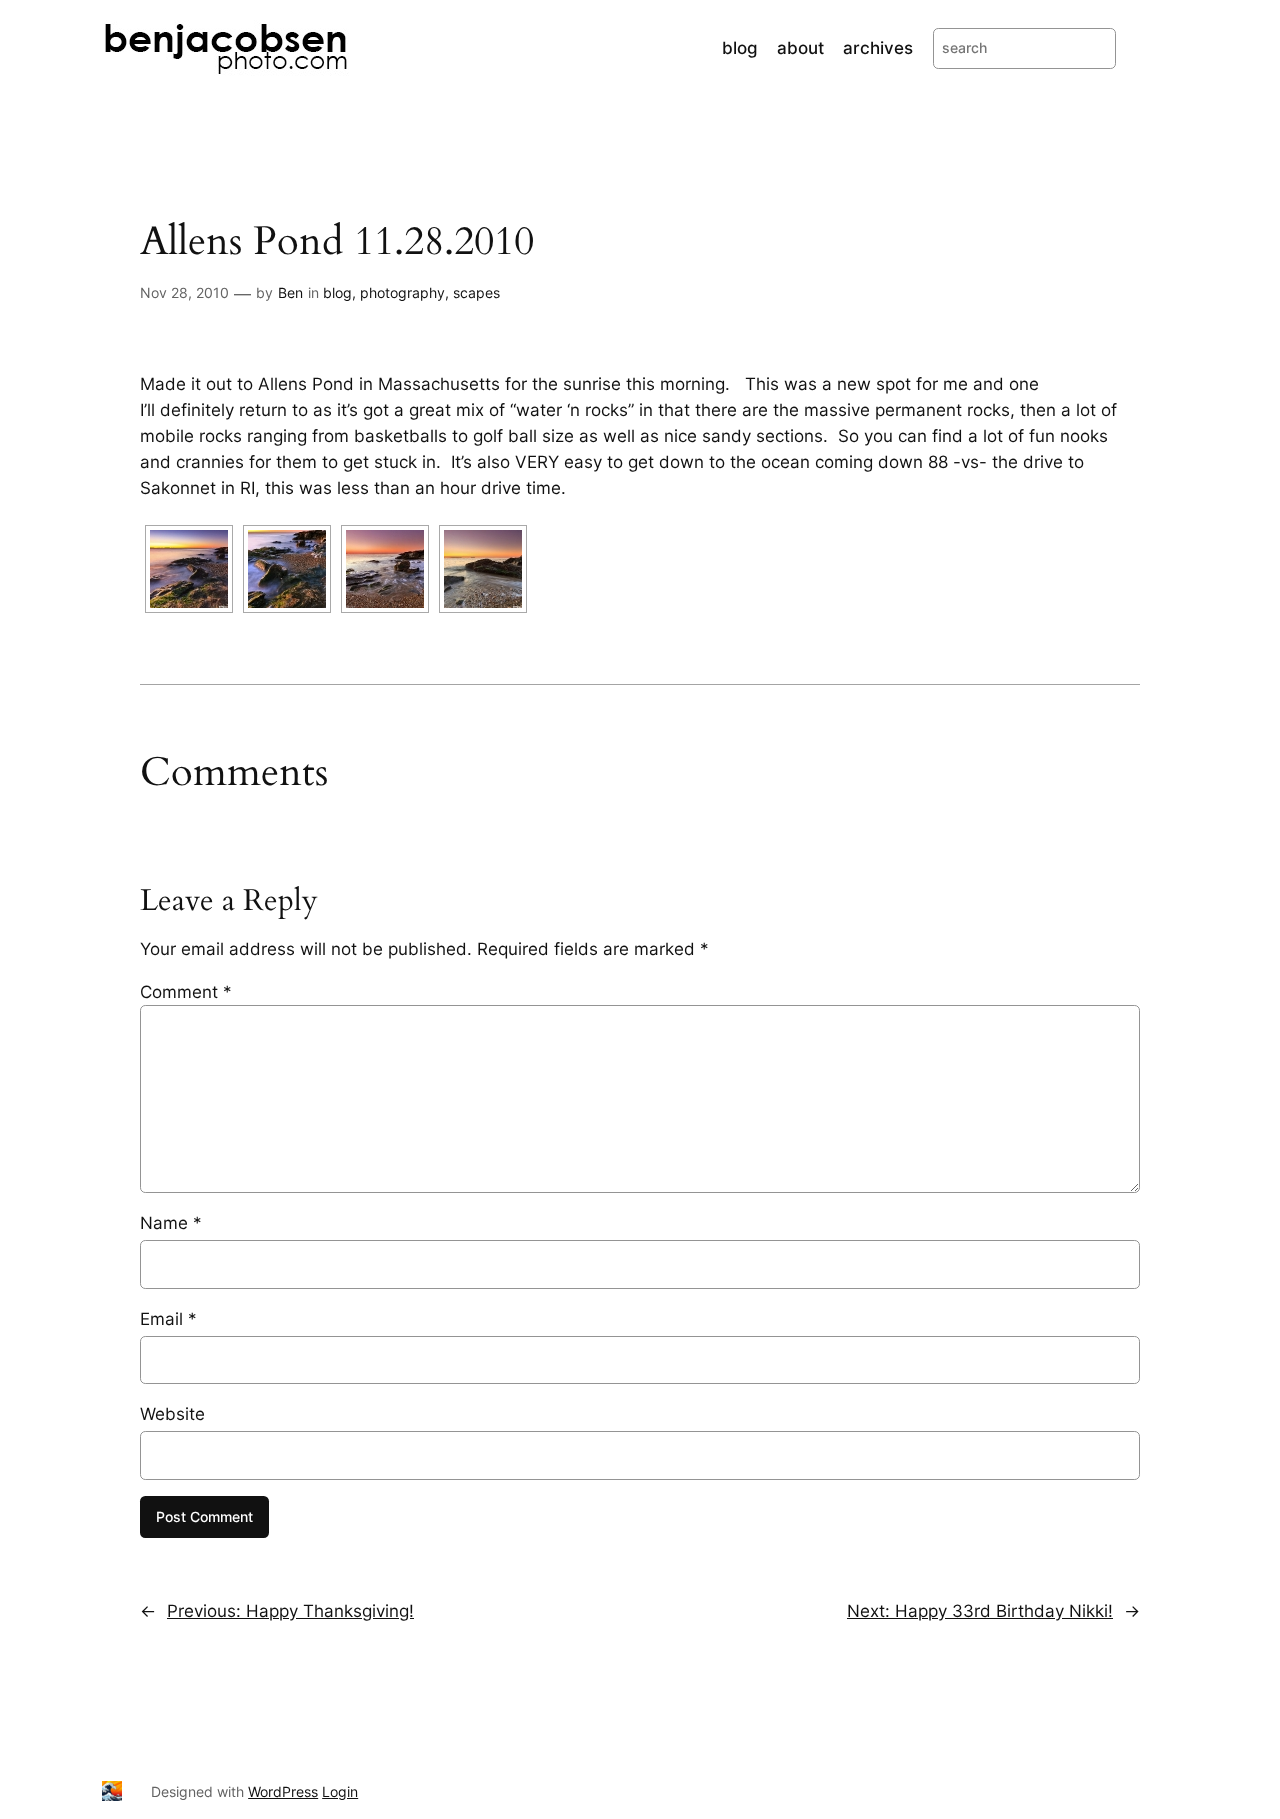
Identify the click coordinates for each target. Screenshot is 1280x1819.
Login (340, 1791)
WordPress (283, 1791)
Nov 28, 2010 (184, 292)
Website (172, 1414)
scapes (476, 292)
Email (168, 1319)
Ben (290, 292)
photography (402, 292)
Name (171, 1223)
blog (337, 292)
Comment (186, 992)
